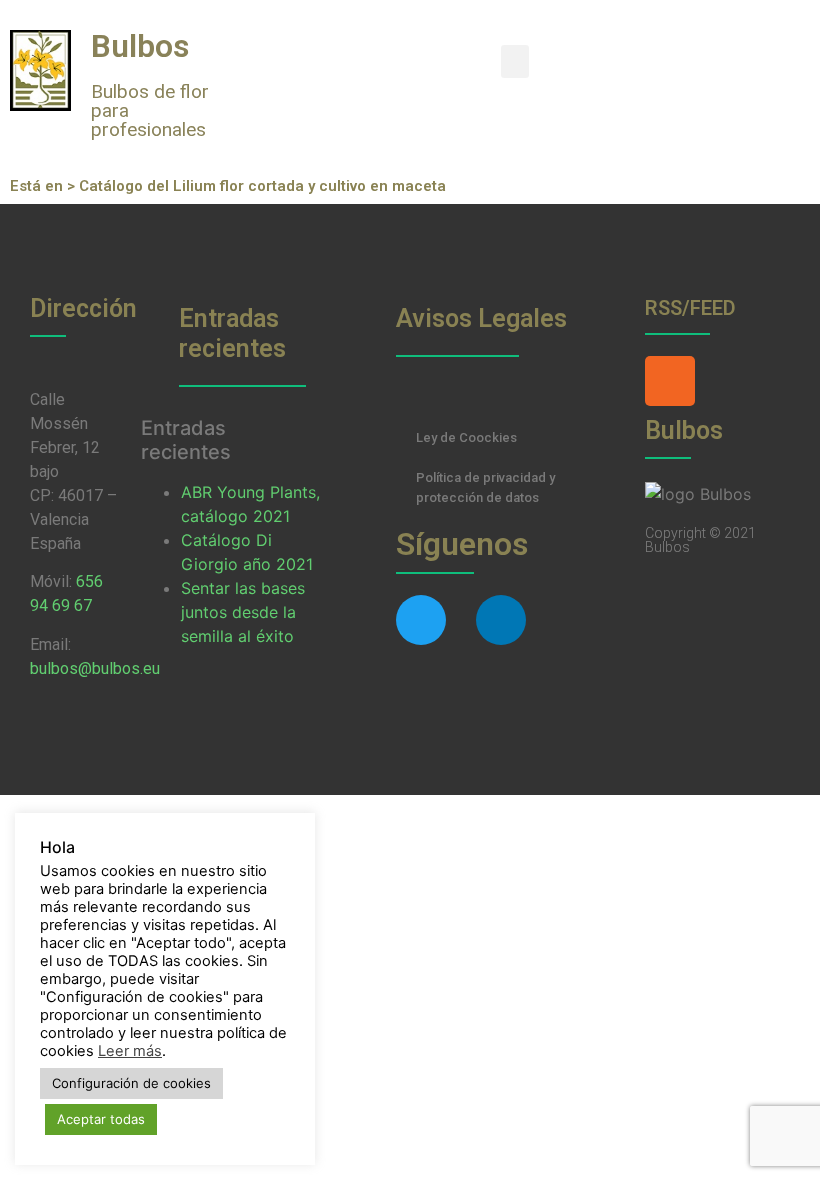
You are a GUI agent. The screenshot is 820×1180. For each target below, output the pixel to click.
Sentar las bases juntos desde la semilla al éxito (243, 612)
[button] (515, 61)
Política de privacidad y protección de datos (485, 487)
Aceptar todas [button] (101, 1119)
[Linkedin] (501, 620)
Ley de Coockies (466, 437)
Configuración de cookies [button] (131, 1083)
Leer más (130, 1051)
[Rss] (670, 381)
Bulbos (140, 46)
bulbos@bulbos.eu (95, 668)
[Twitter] (421, 620)
